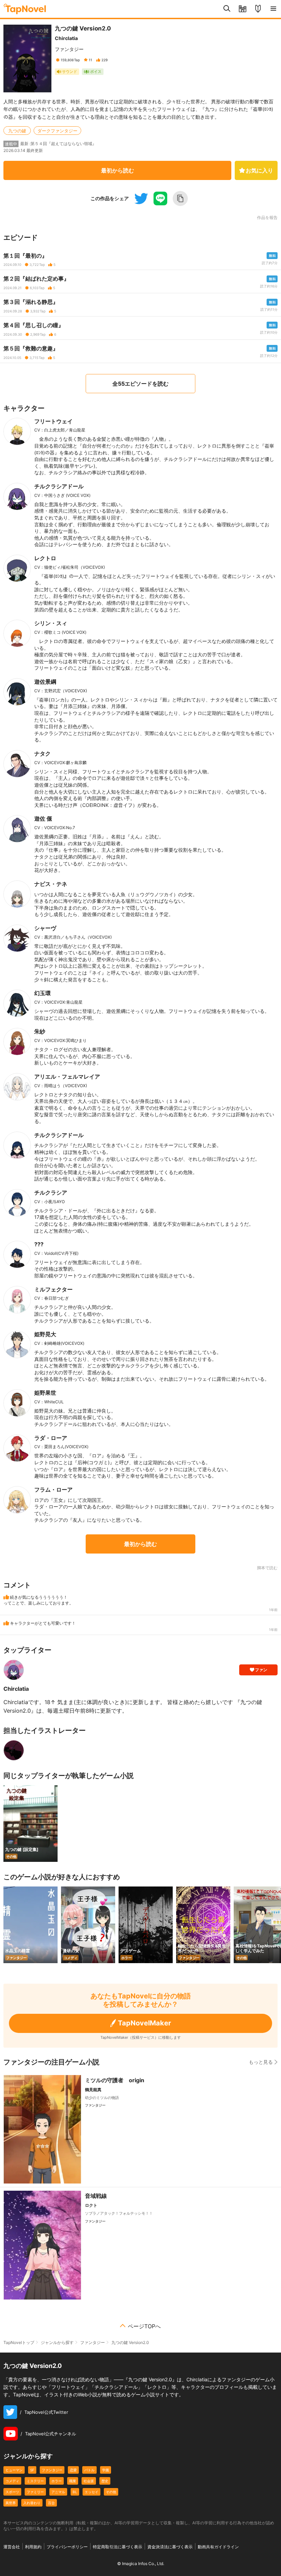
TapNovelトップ (19, 2342)
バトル (89, 2470)
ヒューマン (14, 2470)
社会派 (89, 2481)
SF (32, 2470)
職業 (73, 2481)
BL (75, 2492)
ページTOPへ (144, 2326)
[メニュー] (273, 9)
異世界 (11, 2503)
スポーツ (12, 2492)
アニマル (58, 2492)
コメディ (12, 2481)
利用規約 (33, 2547)
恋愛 (73, 2470)
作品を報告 (267, 218)
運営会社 (12, 2547)
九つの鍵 (17, 131)
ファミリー (35, 2492)
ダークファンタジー (57, 131)
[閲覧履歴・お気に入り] (242, 9)
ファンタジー (69, 49)
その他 (111, 2492)
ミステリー (35, 2481)
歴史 (105, 2481)
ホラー (57, 2481)
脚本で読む (267, 1568)
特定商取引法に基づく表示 (118, 2547)
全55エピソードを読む (140, 384)
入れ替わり (32, 2503)
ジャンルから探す (57, 2342)
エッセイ (91, 2492)
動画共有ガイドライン (218, 2547)
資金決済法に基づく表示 (170, 2547)
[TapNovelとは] (258, 9)
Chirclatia (66, 38)
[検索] (227, 9)
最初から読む (118, 170)
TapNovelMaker (144, 2023)
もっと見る (261, 2062)
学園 (106, 2470)
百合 (51, 2503)
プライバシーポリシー (67, 2547)
